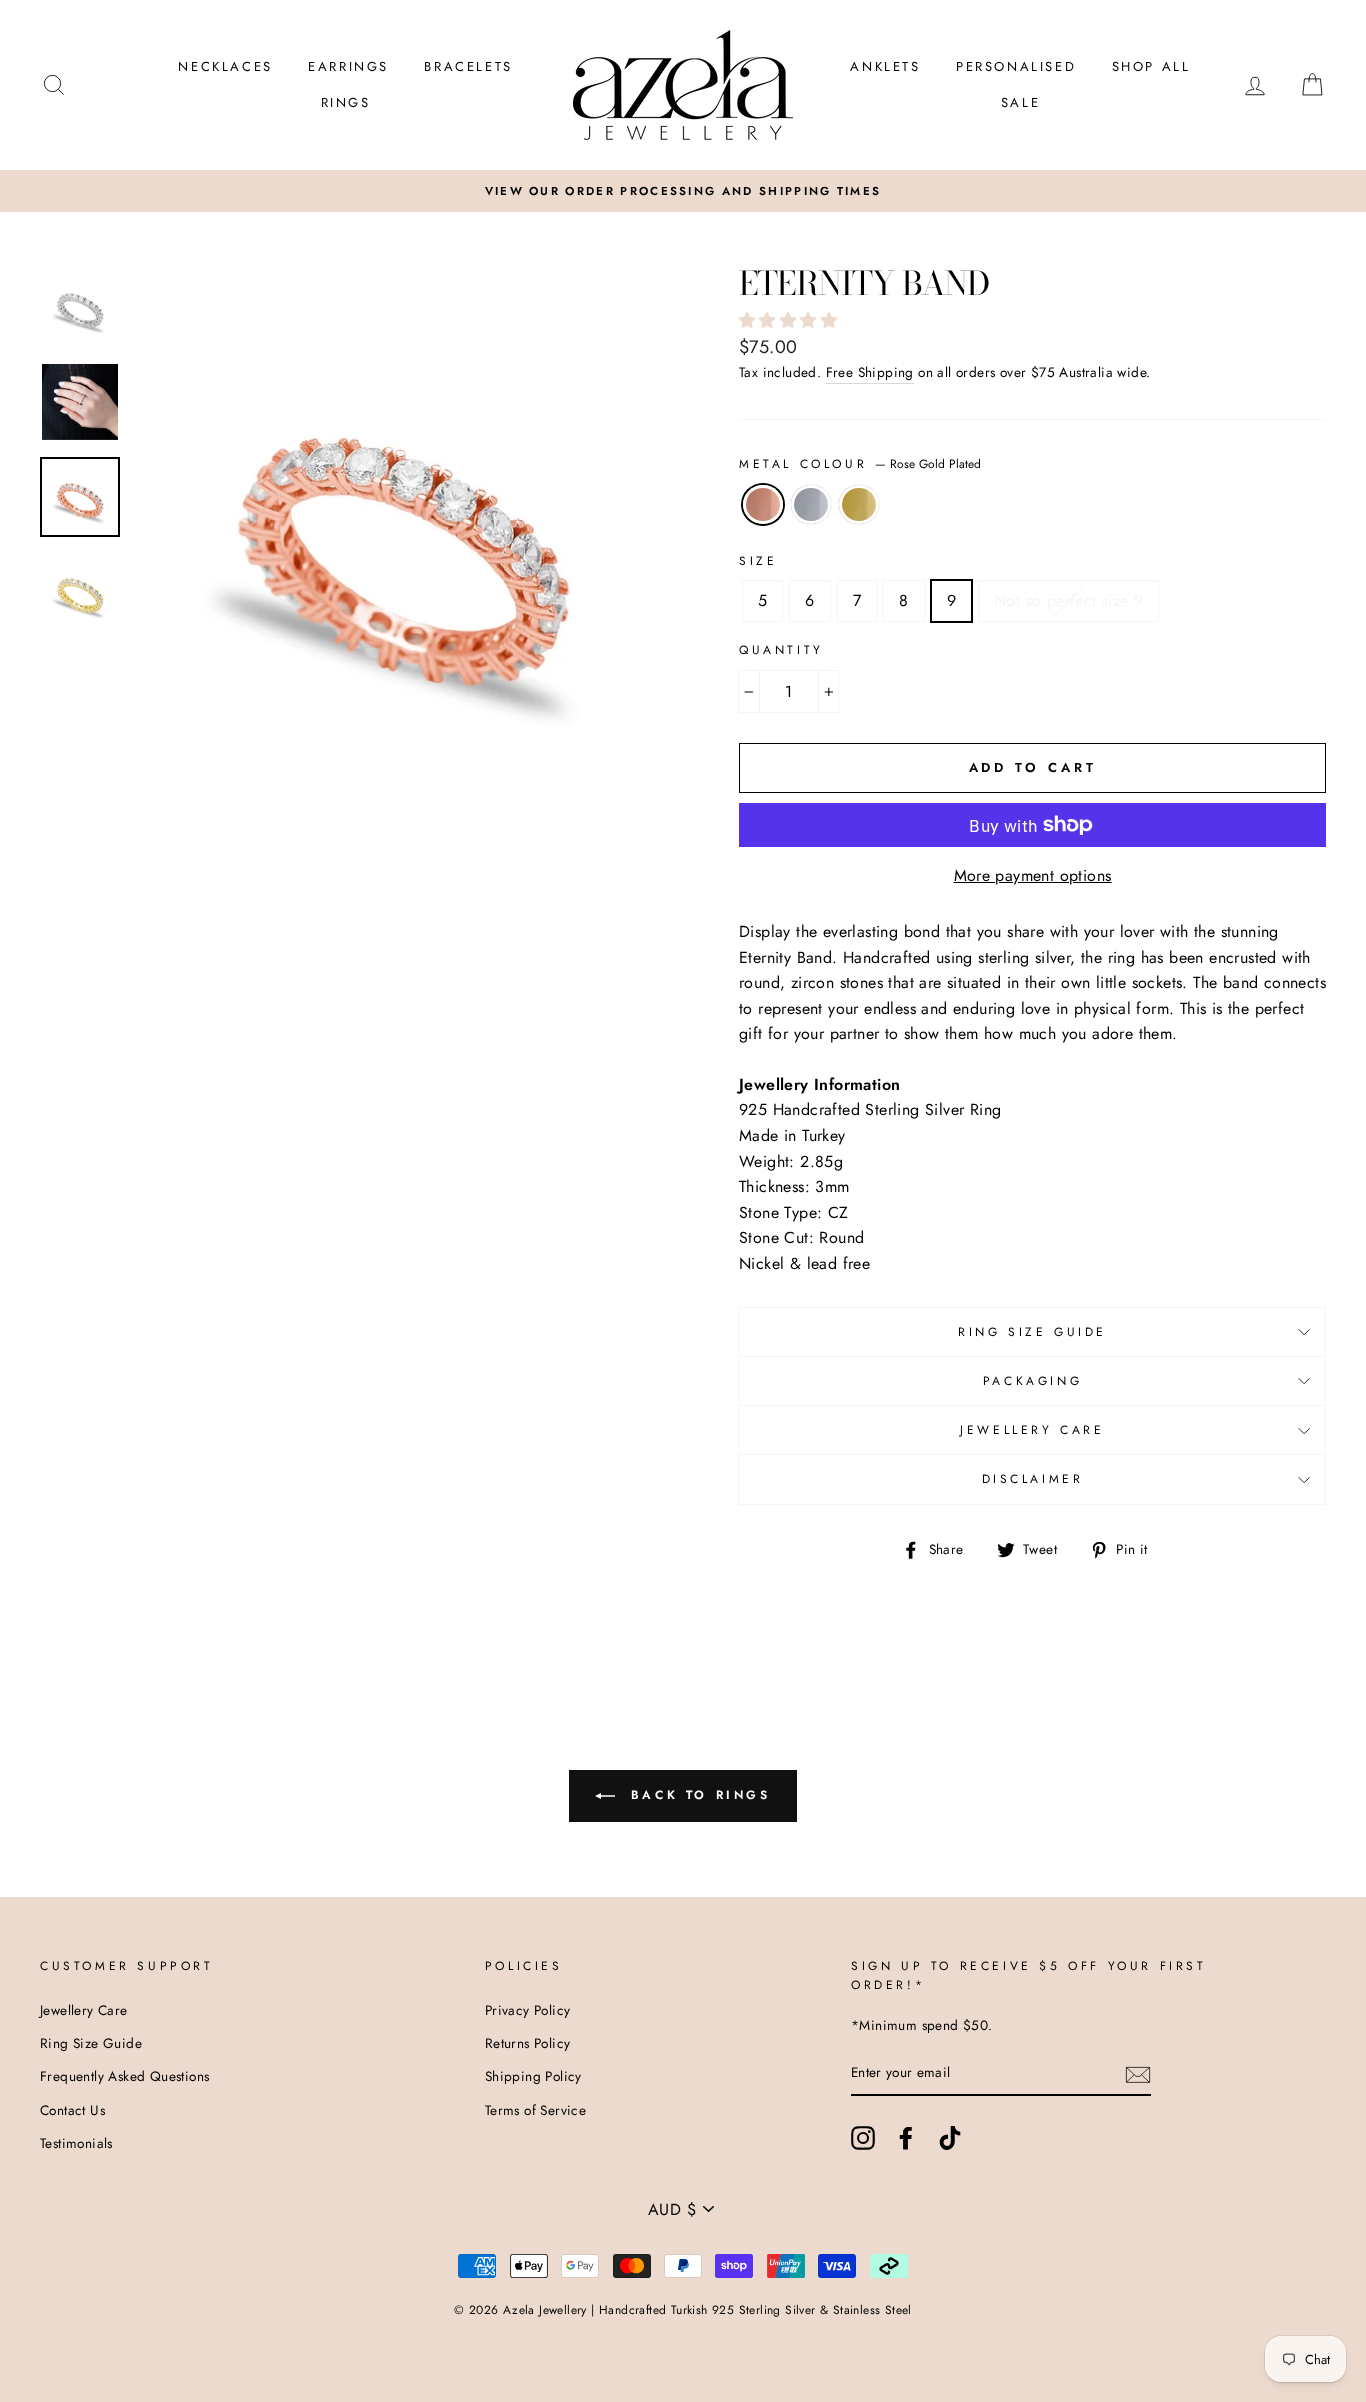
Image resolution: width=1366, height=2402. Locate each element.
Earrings (348, 66)
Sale (1020, 102)
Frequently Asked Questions (124, 2076)
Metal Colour (860, 464)
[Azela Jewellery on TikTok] (950, 2138)
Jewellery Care (1032, 1430)
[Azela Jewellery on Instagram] (863, 2138)
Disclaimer (1033, 1479)
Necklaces (225, 66)
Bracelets (468, 66)
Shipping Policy (533, 2076)
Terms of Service (535, 2110)
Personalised (1016, 66)
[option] (683, 191)
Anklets (885, 66)
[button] (790, 320)
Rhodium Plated (811, 505)
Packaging (1032, 1381)
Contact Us (72, 2110)
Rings (346, 102)
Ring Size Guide (1032, 1332)
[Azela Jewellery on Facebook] (906, 2138)
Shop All (1151, 66)
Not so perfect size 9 (1068, 600)
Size (758, 561)
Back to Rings (696, 1795)
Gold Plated (859, 505)
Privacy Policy (528, 2010)
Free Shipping (870, 372)
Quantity (781, 650)
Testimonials (76, 2143)
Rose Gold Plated (763, 505)
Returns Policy (528, 2043)
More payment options (1033, 875)
